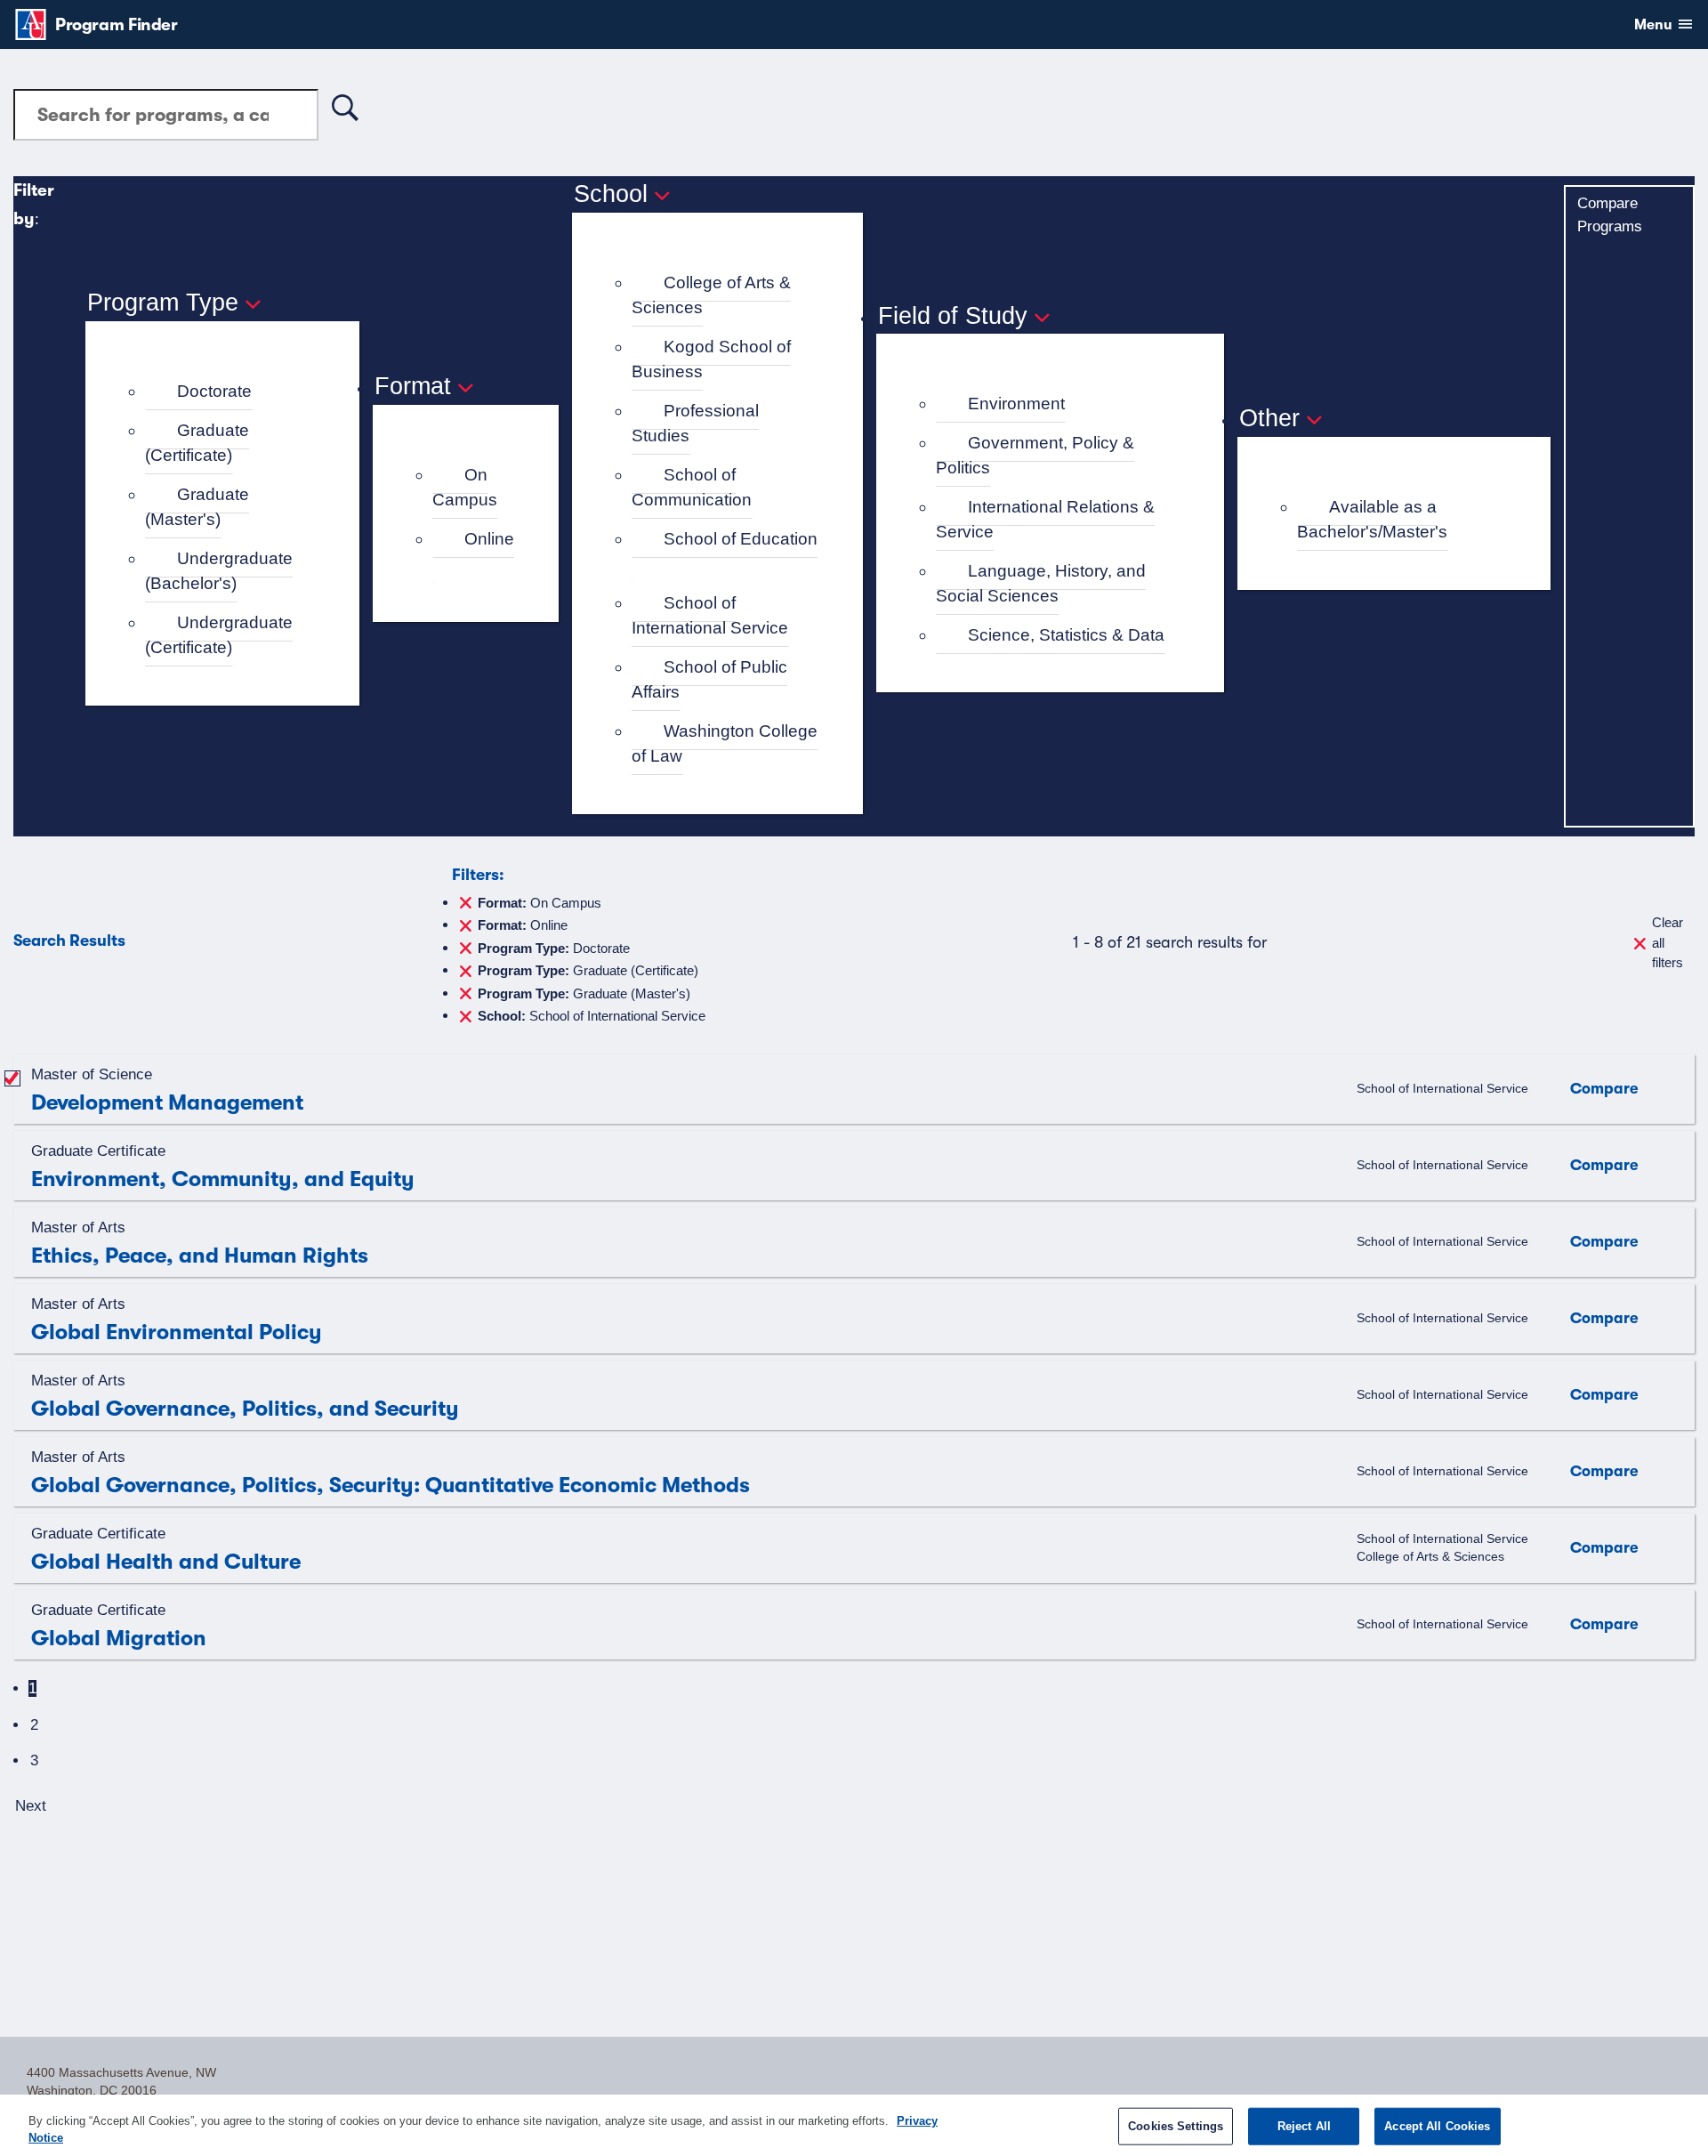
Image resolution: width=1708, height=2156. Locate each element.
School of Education (741, 539)
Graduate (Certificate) (197, 443)
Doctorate (214, 391)
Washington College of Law (725, 744)
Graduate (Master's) (197, 507)
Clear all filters (1668, 942)
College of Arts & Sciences (711, 295)
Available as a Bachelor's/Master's (1372, 520)
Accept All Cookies (1437, 2126)
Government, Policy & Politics (1035, 456)
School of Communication (692, 488)
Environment (1016, 404)
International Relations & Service (1045, 520)
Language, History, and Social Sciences (1041, 584)
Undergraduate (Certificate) (219, 635)
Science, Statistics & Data (1066, 635)
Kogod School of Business (711, 359)
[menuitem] (230, 392)
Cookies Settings (1176, 2126)
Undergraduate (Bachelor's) (219, 571)
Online (489, 539)
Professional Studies (695, 424)
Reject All (1304, 2126)
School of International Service (710, 616)
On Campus (465, 488)
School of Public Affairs (709, 680)
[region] (854, 2125)
